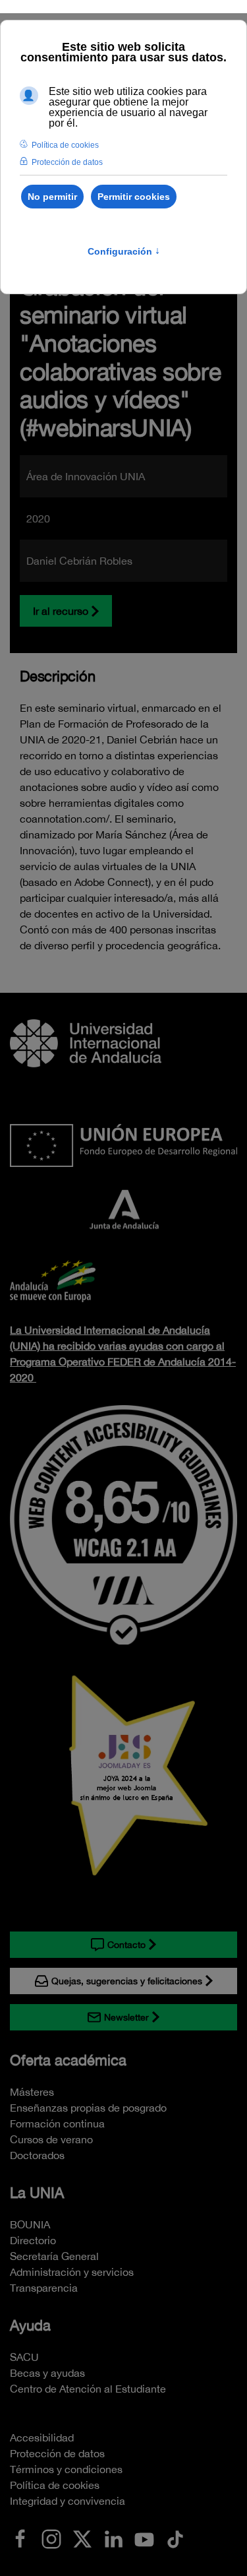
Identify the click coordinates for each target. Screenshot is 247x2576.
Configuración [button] (124, 251)
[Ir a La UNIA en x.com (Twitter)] (82, 2538)
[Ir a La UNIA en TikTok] (175, 2538)
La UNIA (37, 2193)
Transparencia (44, 2288)
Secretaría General (54, 2256)
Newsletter (126, 2017)
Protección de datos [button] (67, 162)
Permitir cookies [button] (134, 197)
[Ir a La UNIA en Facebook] (20, 2538)
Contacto (126, 1945)
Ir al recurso (61, 611)
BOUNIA (30, 2224)
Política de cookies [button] (65, 145)
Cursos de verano (51, 2139)
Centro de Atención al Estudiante (88, 2389)
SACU (24, 2357)
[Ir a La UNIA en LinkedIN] (113, 2538)
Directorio (33, 2240)
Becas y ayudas (47, 2373)
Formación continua (57, 2123)
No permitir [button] (52, 197)
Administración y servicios (72, 2272)
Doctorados (37, 2155)
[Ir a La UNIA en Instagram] (51, 2538)
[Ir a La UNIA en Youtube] (144, 2538)
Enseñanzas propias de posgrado (88, 2108)
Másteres (32, 2092)
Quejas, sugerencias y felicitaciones (127, 1981)
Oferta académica (68, 2060)
